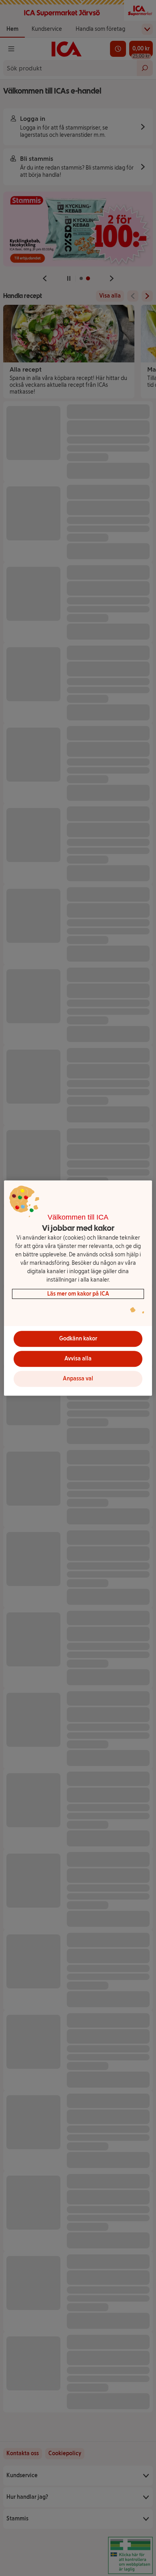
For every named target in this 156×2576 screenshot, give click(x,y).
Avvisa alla (78, 1359)
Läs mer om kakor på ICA (78, 1294)
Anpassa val (78, 1379)
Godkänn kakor (78, 1339)
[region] (78, 1288)
